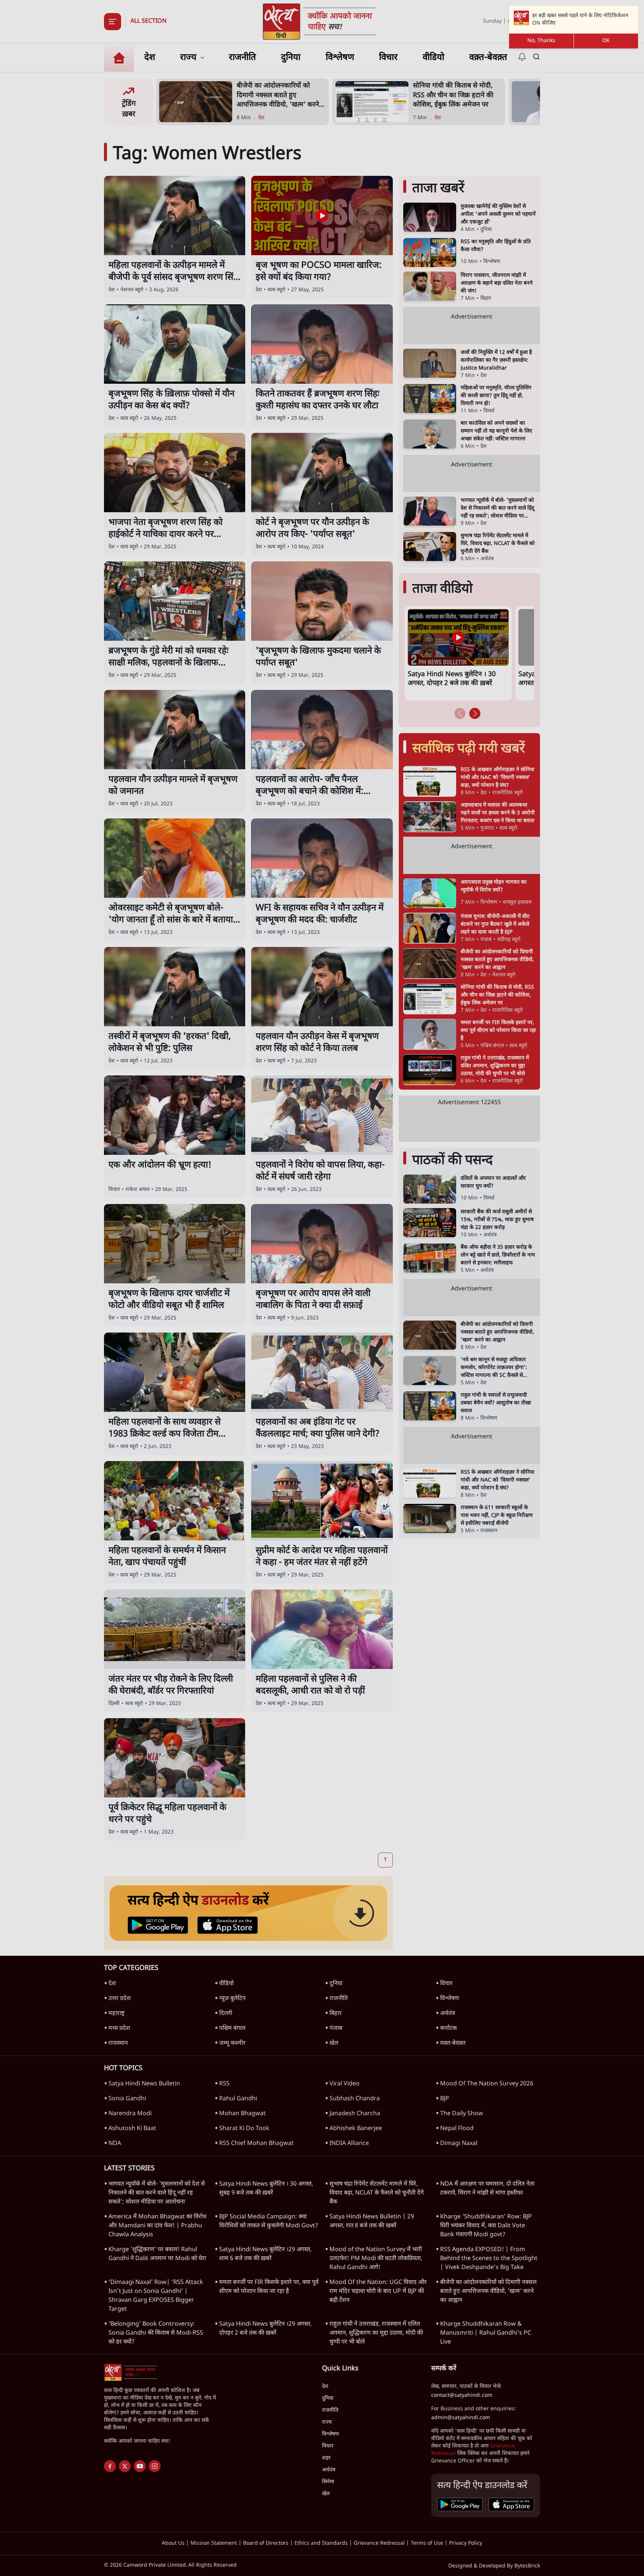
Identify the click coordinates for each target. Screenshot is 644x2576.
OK (606, 41)
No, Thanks (541, 41)
